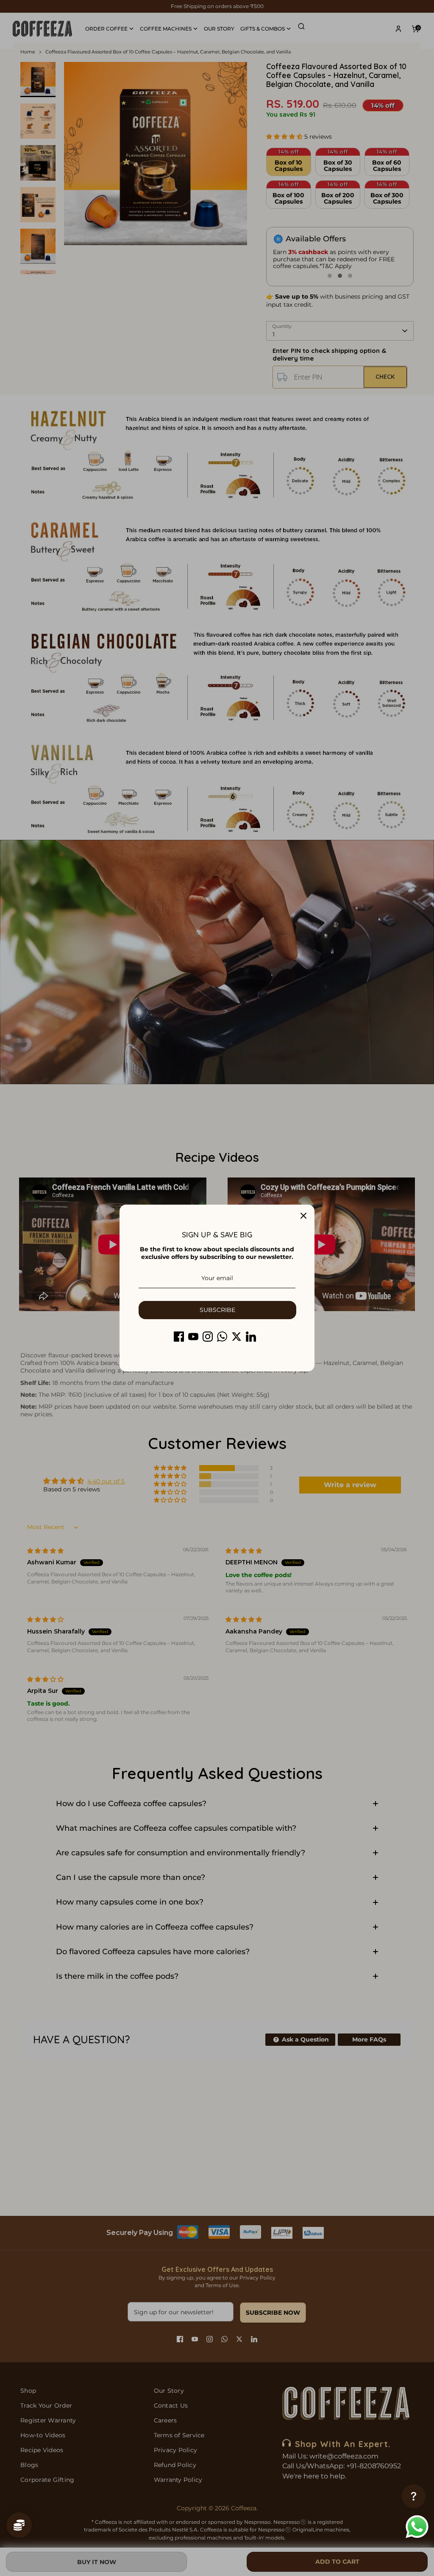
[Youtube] (193, 1337)
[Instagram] (208, 1337)
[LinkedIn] (251, 1337)
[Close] (303, 1216)
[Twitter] (236, 1337)
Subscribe (217, 1310)
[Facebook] (179, 1337)
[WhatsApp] (222, 1337)
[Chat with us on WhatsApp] (417, 2528)
